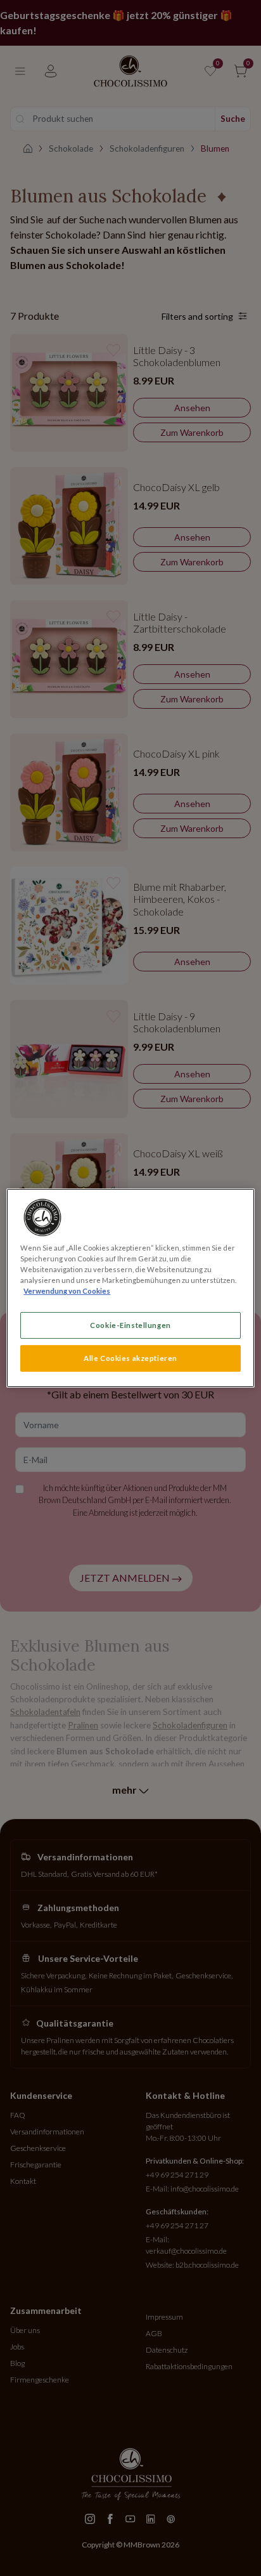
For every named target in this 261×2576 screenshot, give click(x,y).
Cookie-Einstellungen (130, 1325)
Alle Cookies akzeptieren (130, 1358)
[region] (130, 1288)
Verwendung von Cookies (67, 1291)
